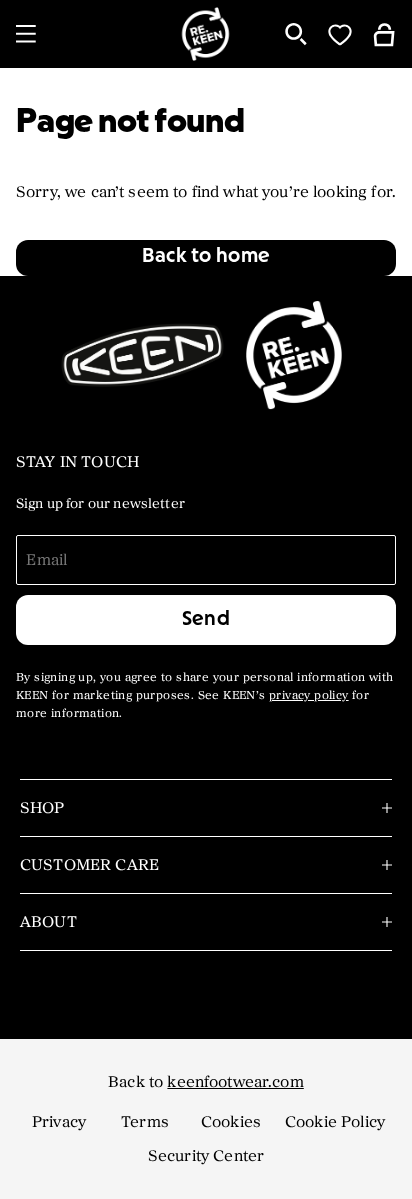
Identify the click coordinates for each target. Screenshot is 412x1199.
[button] (206, 258)
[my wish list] (340, 34)
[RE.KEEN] (206, 34)
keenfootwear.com (235, 1082)
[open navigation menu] (26, 34)
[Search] (296, 34)
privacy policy (309, 696)
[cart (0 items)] (384, 33)
